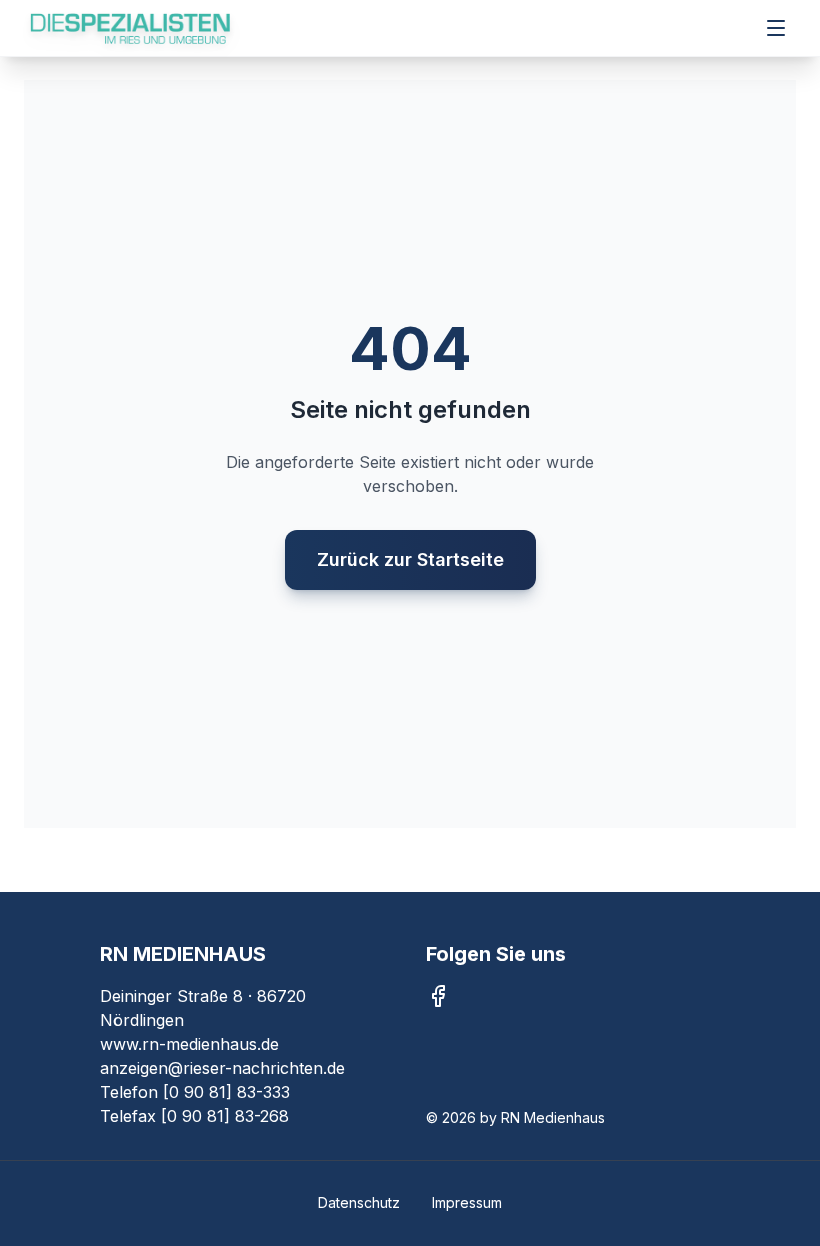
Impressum (467, 1202)
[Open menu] (776, 28)
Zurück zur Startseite (410, 559)
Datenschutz (359, 1202)
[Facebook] (438, 996)
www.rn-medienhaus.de (189, 1044)
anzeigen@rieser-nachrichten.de (222, 1068)
